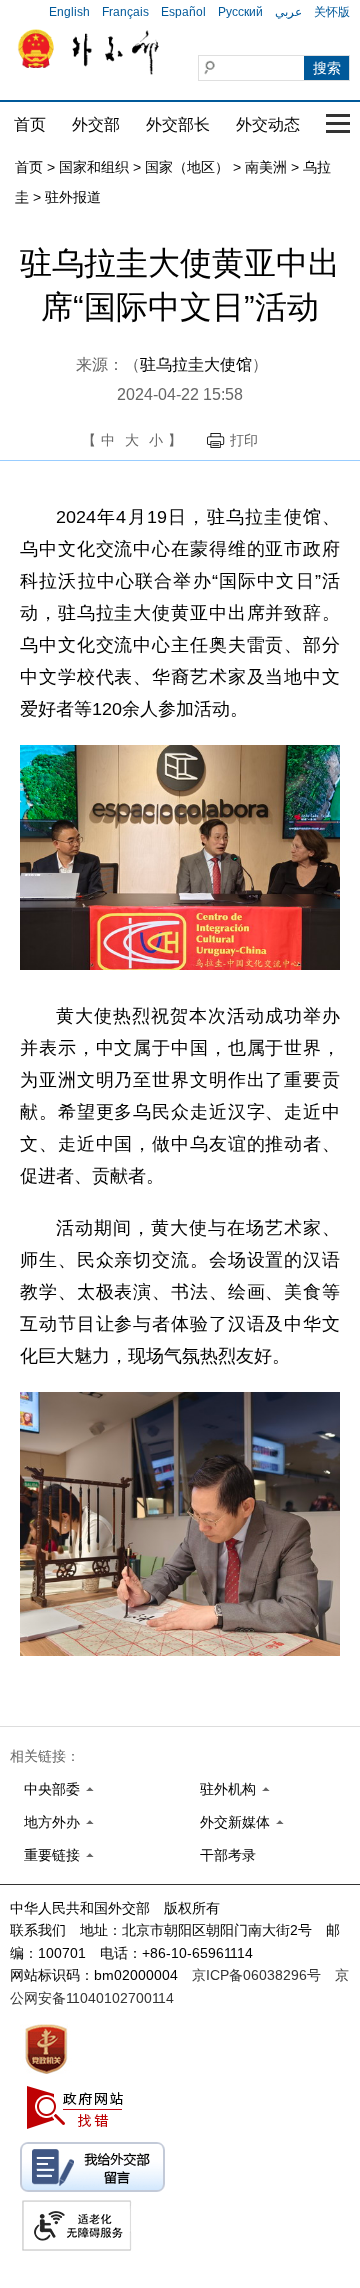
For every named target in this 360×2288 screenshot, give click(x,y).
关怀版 (332, 12)
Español (183, 12)
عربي (288, 12)
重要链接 (52, 1855)
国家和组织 (94, 167)
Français (125, 12)
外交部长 (178, 124)
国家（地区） (187, 167)
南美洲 (266, 167)
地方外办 (52, 1822)
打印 (244, 440)
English (69, 12)
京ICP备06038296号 (256, 1975)
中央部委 (52, 1789)
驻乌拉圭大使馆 (196, 364)
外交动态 (268, 124)
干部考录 (228, 1855)
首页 (30, 124)
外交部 (96, 124)
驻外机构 (228, 1789)
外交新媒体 (235, 1822)
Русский (240, 12)
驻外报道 (73, 197)
